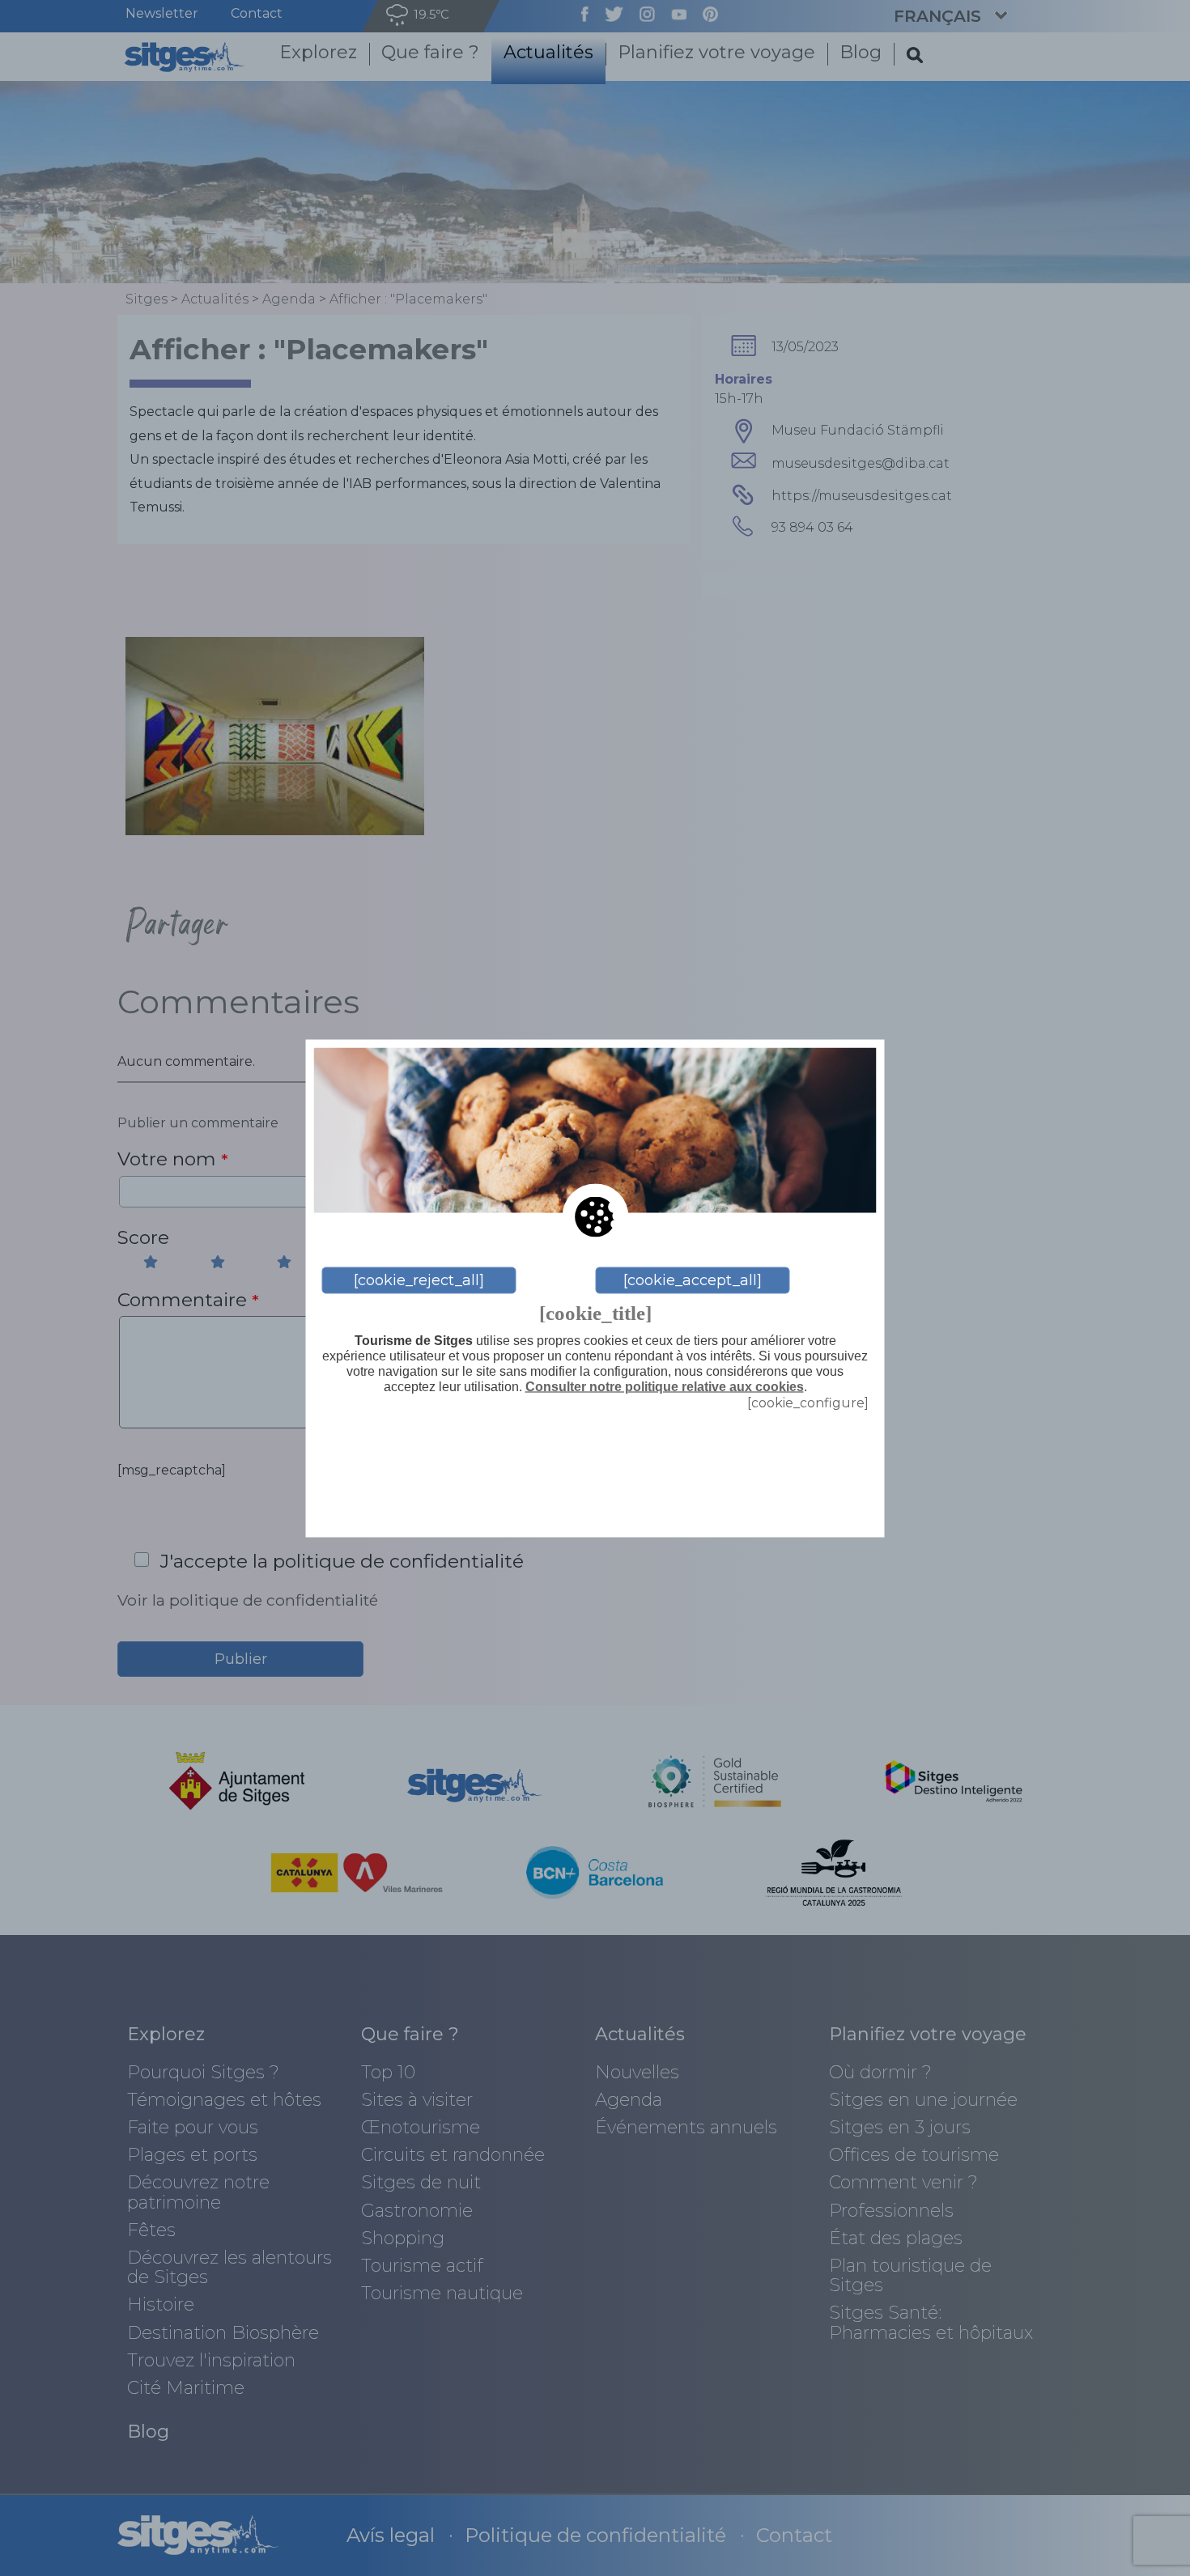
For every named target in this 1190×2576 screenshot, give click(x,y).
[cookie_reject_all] (419, 1280)
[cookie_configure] (808, 1402)
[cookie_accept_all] (693, 1280)
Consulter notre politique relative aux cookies (665, 1387)
